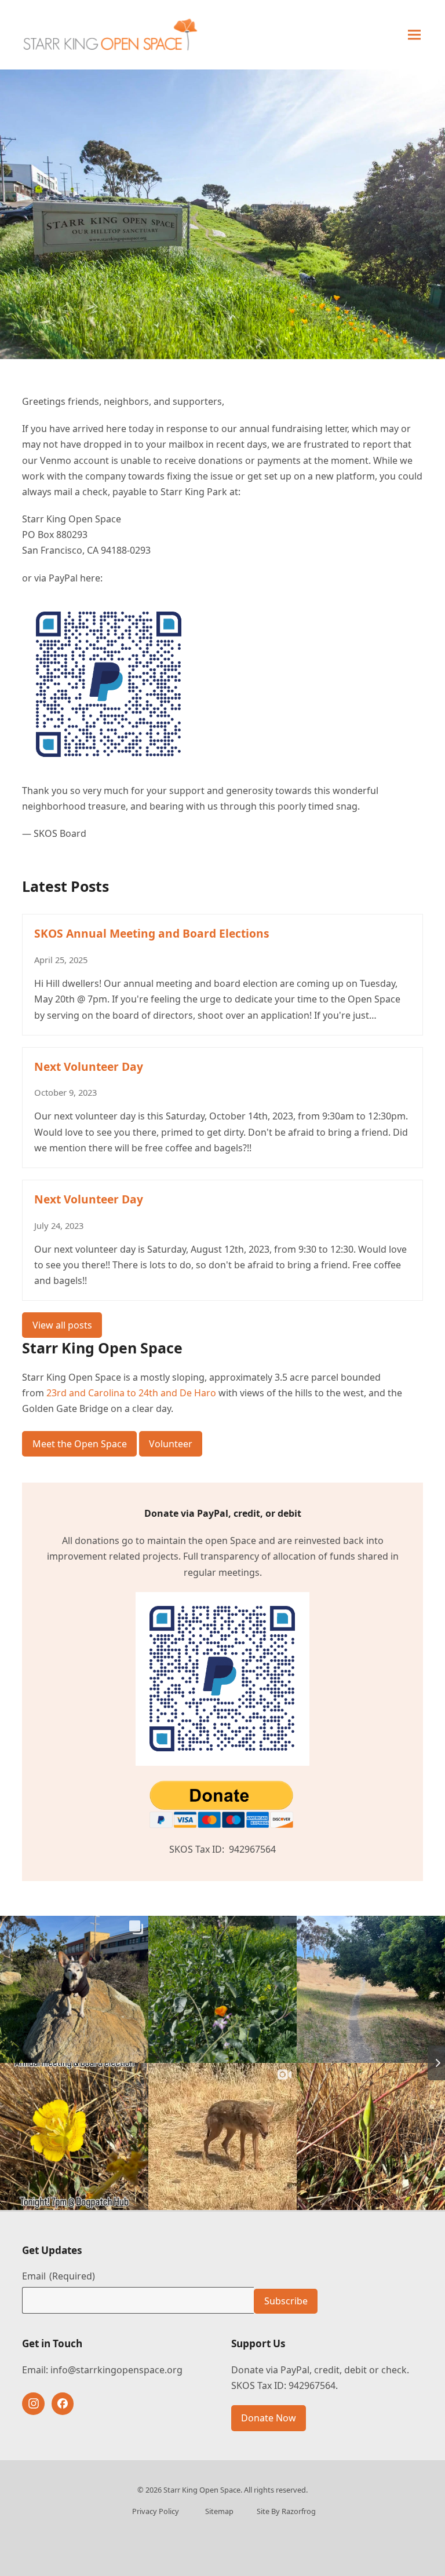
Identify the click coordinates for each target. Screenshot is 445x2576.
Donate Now (269, 2418)
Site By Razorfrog (286, 2511)
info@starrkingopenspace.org (116, 2370)
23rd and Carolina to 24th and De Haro (131, 1393)
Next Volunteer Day (89, 1066)
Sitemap (219, 2511)
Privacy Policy (156, 2511)
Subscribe (286, 2301)
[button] (414, 34)
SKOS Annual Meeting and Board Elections (152, 933)
